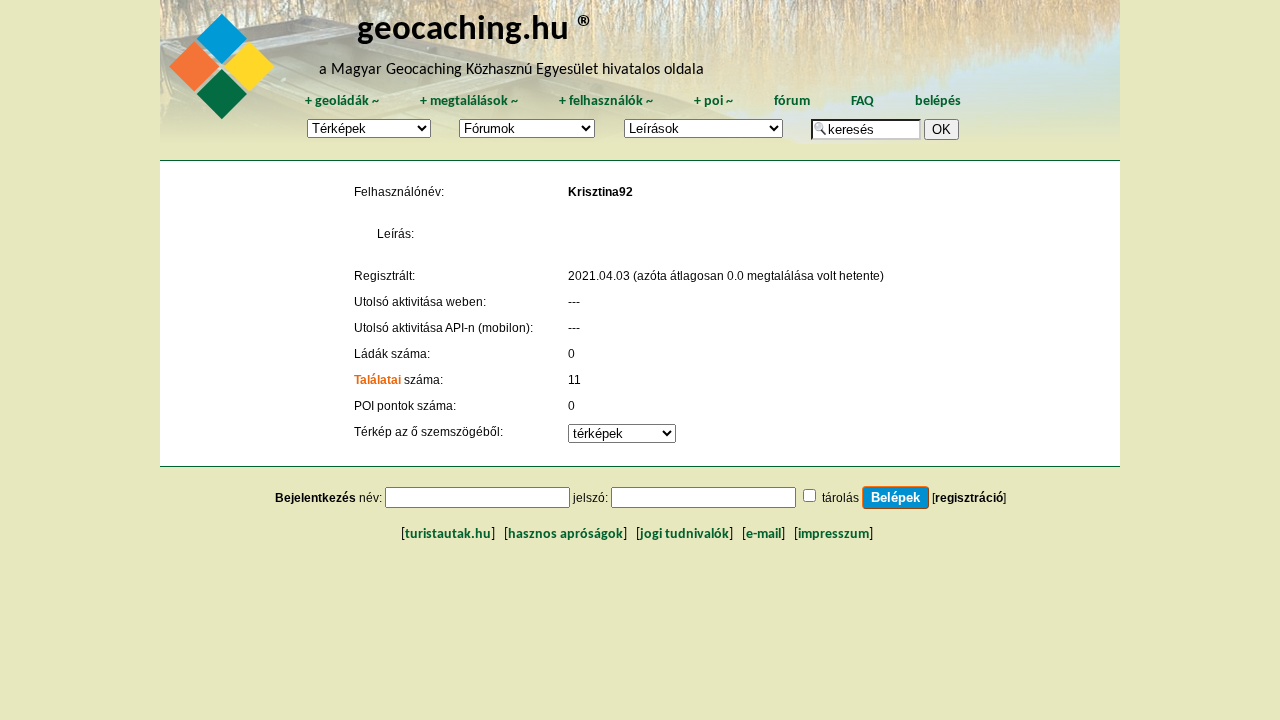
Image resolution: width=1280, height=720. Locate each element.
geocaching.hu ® (476, 30)
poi (713, 101)
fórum (792, 101)
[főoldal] (225, 72)
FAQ (862, 101)
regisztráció (969, 498)
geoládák (342, 101)
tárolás (840, 498)
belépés (938, 101)
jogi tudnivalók (684, 534)
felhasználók (606, 101)
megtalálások (469, 101)
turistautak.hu (448, 534)
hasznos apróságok (565, 534)
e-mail (763, 534)
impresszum (833, 534)
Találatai (377, 380)
